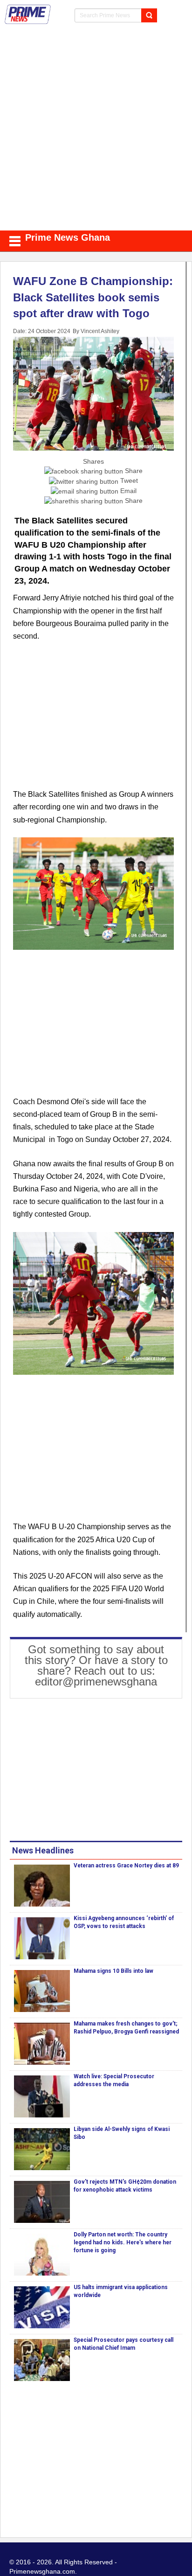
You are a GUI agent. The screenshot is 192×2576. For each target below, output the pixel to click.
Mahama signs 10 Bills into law (113, 1971)
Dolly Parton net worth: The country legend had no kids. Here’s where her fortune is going (123, 2242)
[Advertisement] (96, 130)
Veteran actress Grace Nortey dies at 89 (126, 1866)
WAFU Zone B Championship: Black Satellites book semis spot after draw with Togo (93, 297)
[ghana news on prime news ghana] (28, 14)
